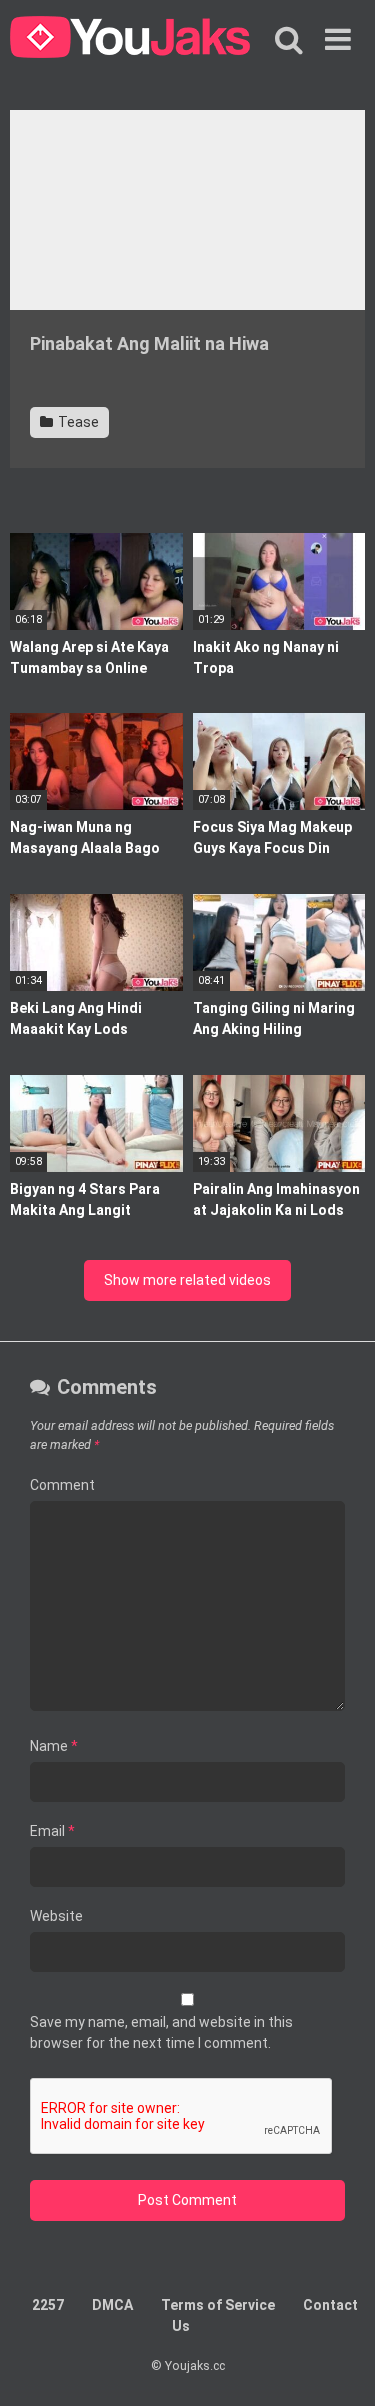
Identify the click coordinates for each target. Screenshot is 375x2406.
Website (56, 1916)
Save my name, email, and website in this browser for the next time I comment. (161, 2032)
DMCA (112, 2305)
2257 (48, 2305)
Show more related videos (187, 1280)
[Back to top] (338, 2365)
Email (52, 1831)
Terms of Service (218, 2305)
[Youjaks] (130, 40)
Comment (62, 1485)
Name (54, 1746)
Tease (77, 422)
